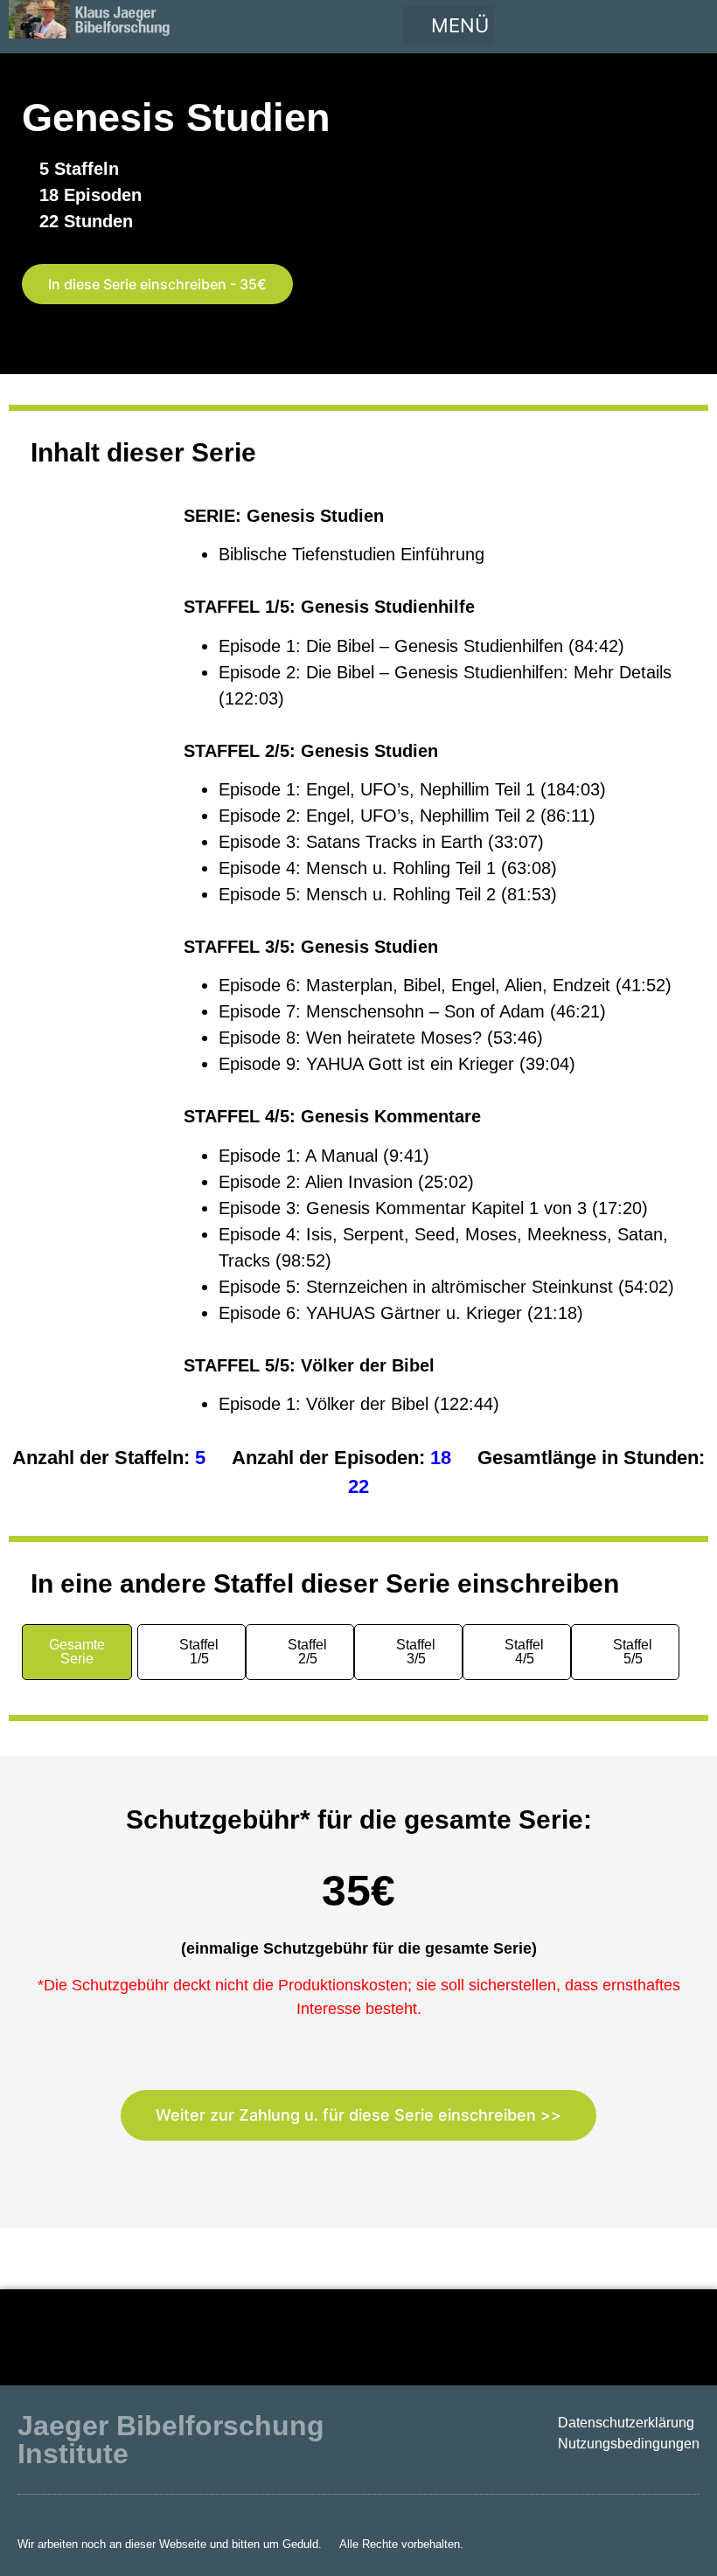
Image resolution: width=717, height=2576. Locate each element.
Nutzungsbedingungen (629, 2444)
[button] (449, 25)
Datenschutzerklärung (626, 2423)
